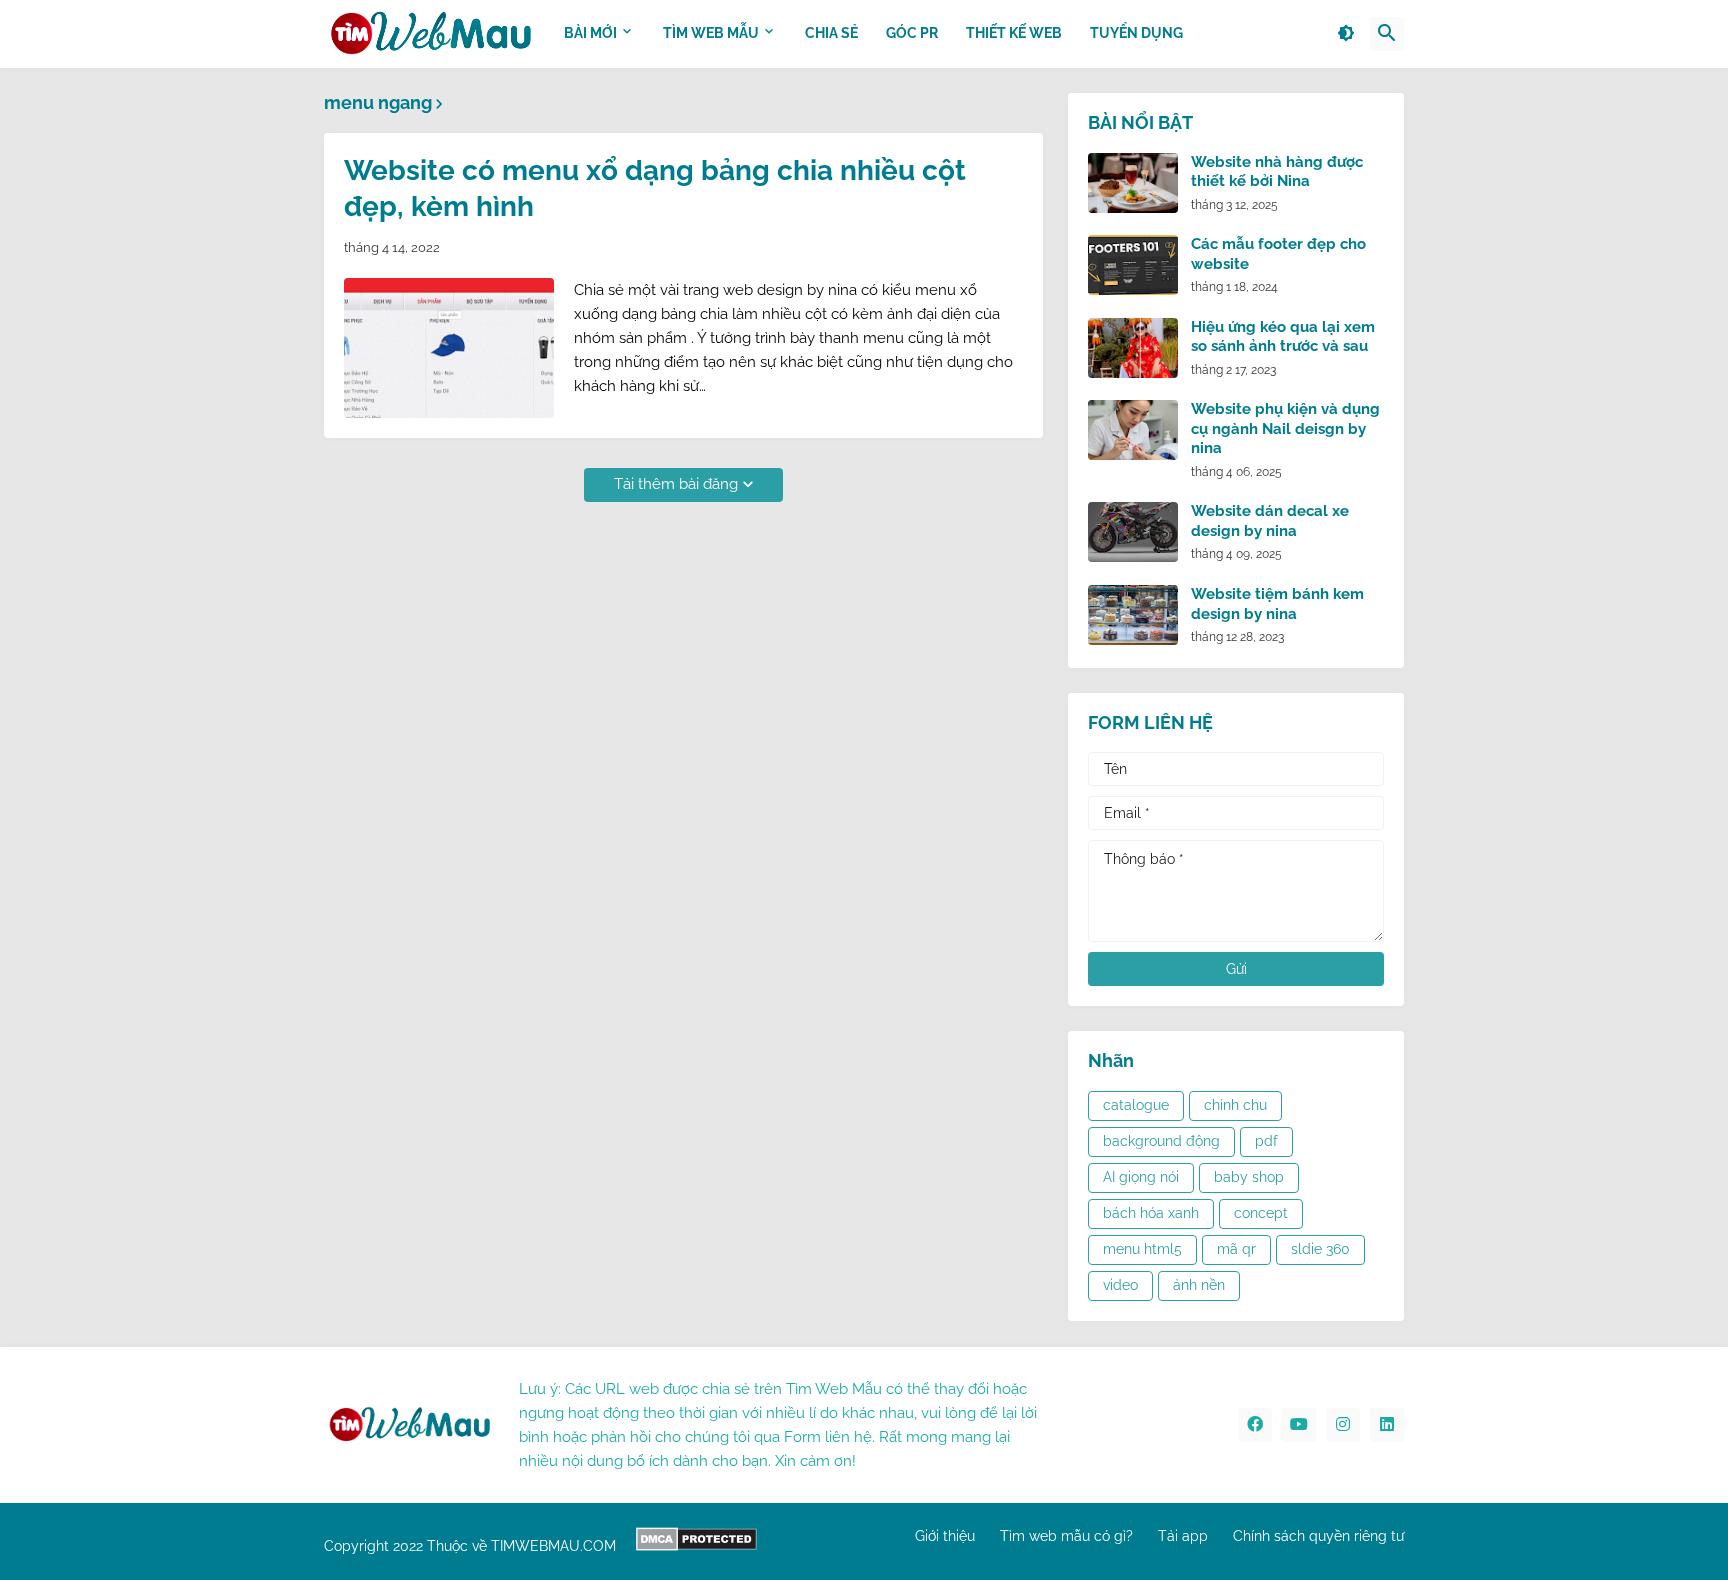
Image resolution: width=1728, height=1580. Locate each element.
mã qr (1236, 1249)
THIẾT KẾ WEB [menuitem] (1014, 33)
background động (1161, 1141)
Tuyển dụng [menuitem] (1136, 33)
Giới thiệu (945, 1536)
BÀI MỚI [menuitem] (590, 33)
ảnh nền (1199, 1285)
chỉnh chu (1235, 1105)
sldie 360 (1320, 1249)
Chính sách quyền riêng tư (1318, 1536)
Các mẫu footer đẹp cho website (1278, 254)
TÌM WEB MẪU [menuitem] (711, 33)
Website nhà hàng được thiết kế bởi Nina (1277, 172)
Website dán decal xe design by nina (1270, 521)
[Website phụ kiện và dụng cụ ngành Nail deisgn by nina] (1133, 430)
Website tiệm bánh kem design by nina (1277, 604)
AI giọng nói (1141, 1177)
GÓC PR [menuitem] (912, 33)
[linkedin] (1387, 1425)
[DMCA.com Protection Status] (696, 1546)
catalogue (1136, 1105)
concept (1261, 1213)
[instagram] (1343, 1425)
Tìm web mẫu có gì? (1066, 1536)
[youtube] (1299, 1425)
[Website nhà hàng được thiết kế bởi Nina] (1133, 183)
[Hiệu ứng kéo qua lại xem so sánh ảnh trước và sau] (1133, 348)
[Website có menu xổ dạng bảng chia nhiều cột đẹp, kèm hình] (449, 348)
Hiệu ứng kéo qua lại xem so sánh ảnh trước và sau (1283, 337)
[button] (1346, 34)
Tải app (1183, 1536)
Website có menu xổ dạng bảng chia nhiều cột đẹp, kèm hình (655, 188)
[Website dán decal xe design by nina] (1133, 532)
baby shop (1249, 1177)
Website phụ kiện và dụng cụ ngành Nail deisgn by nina (1285, 428)
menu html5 (1142, 1249)
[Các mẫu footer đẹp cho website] (1133, 265)
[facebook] (1255, 1425)
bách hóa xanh (1151, 1213)
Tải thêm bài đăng (676, 484)
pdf (1266, 1141)
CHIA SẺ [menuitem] (831, 33)
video (1120, 1285)
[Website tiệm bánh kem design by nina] (1133, 615)
